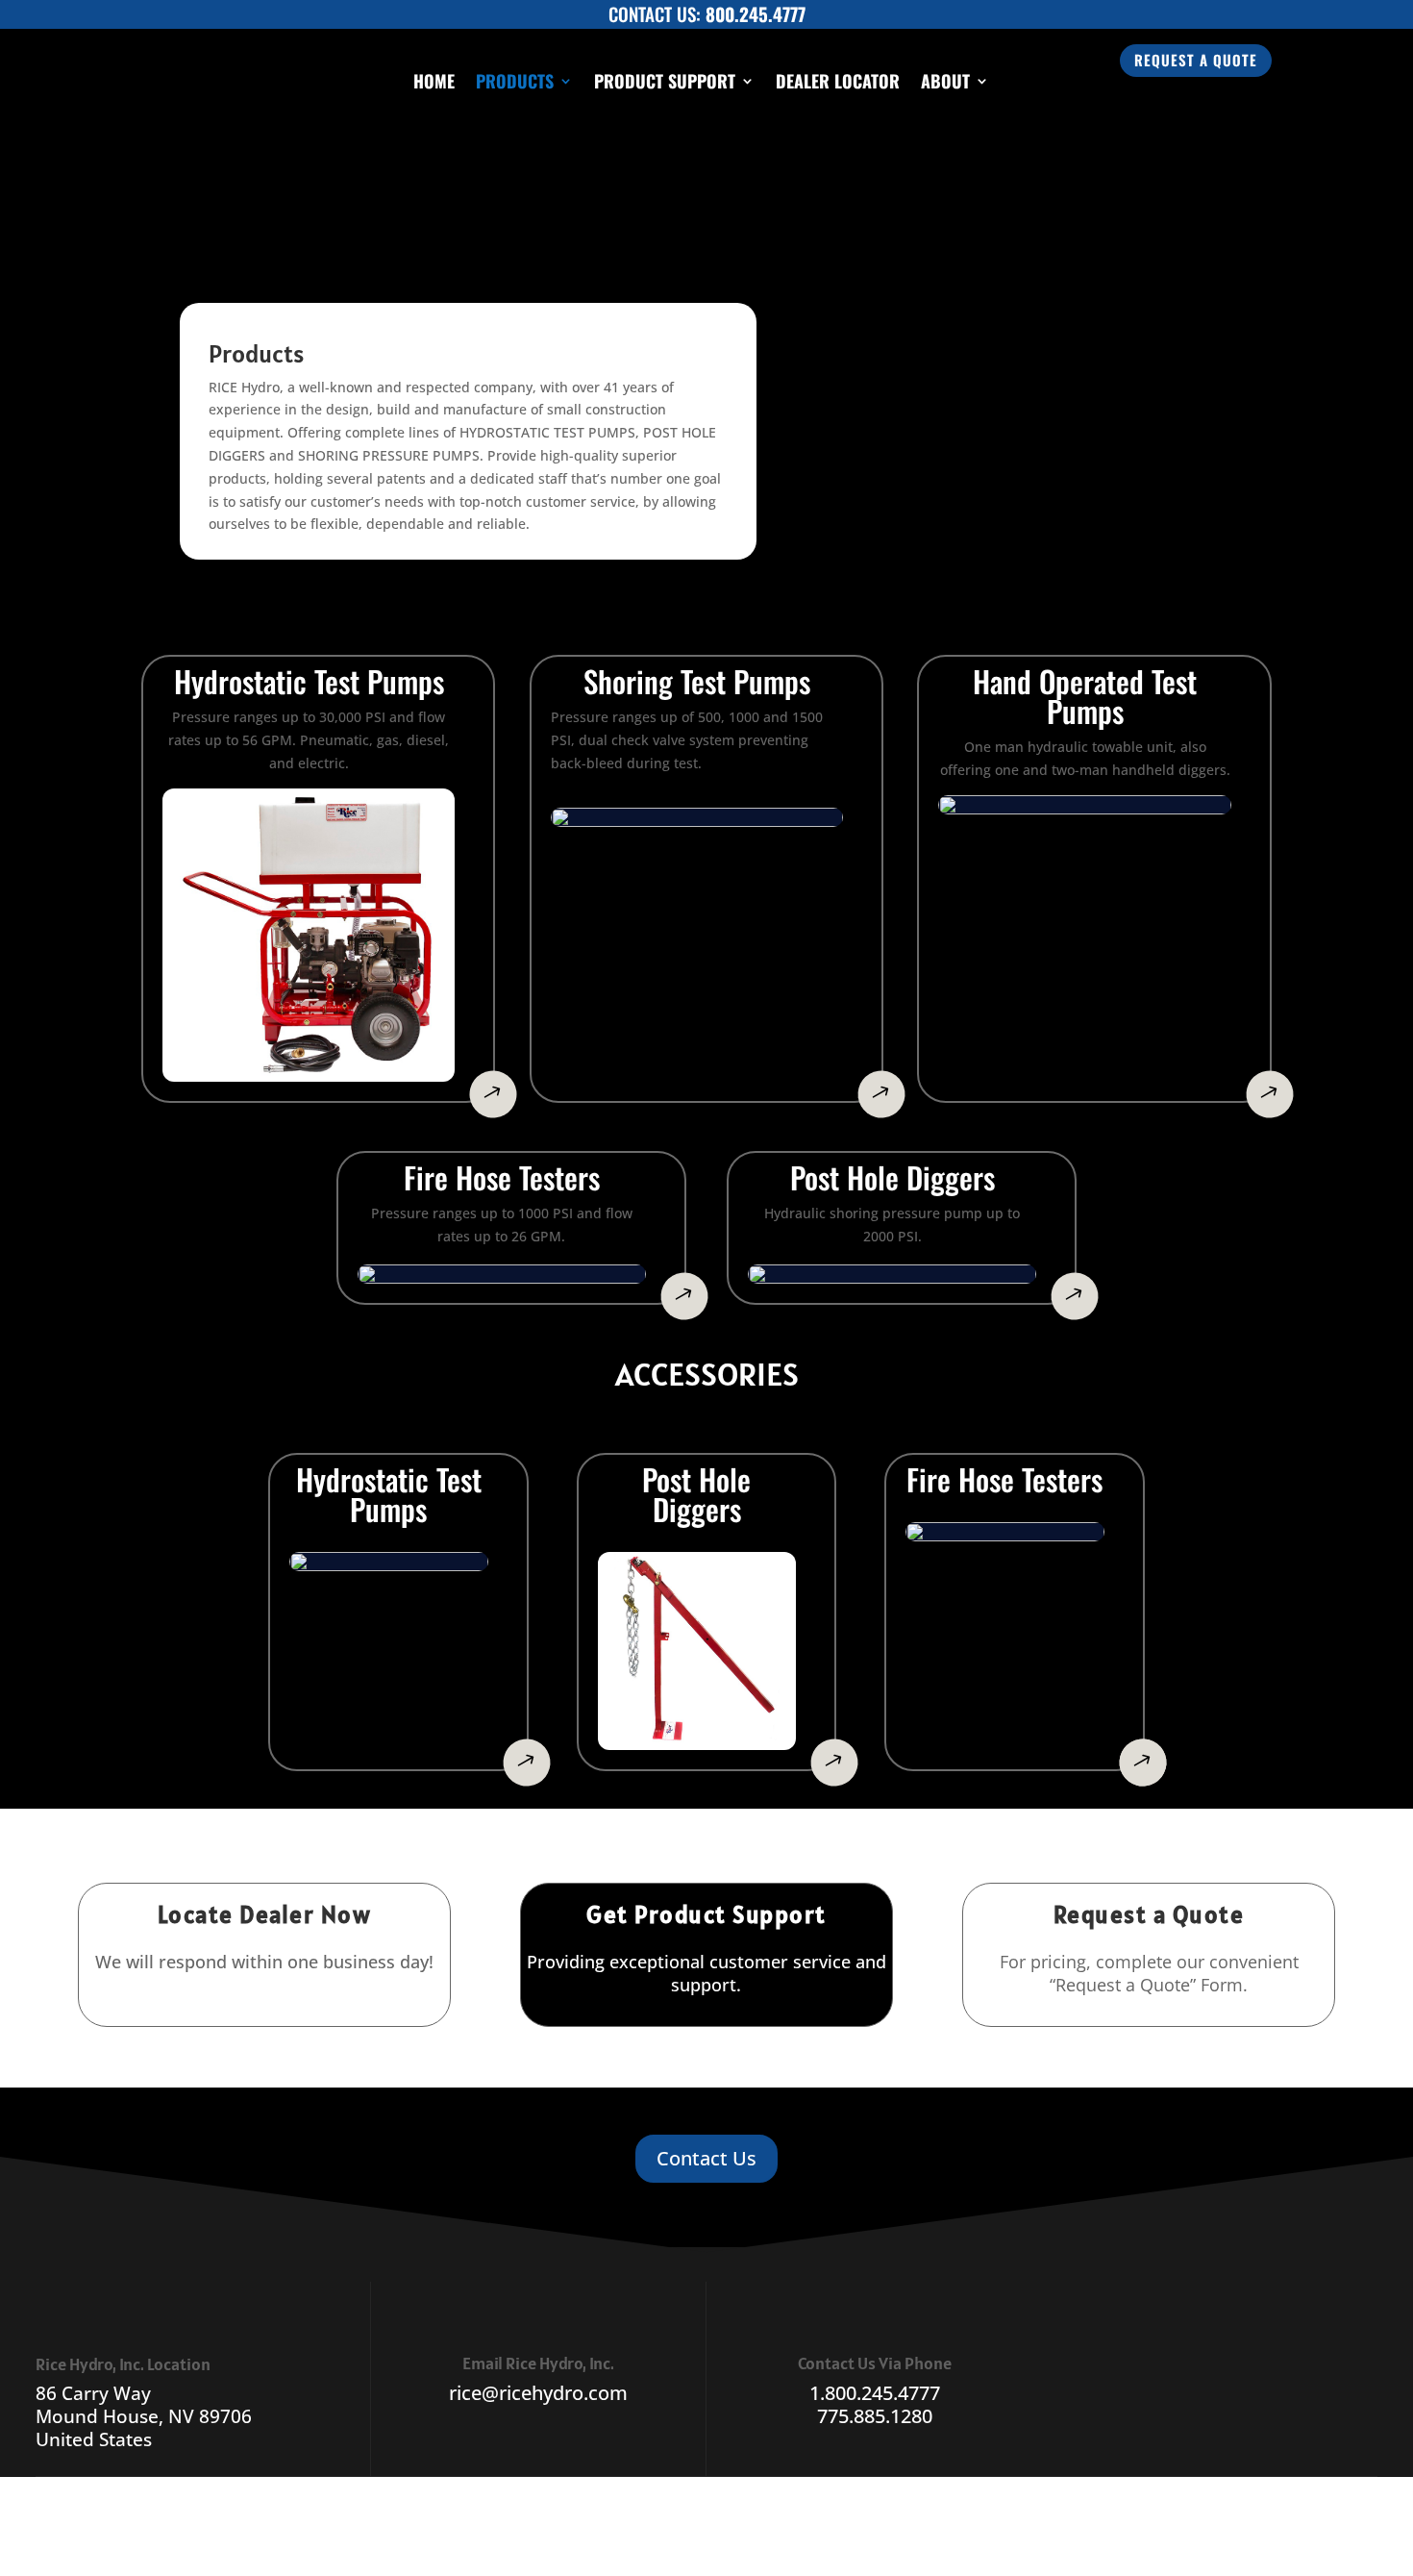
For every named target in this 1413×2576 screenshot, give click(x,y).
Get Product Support (706, 1914)
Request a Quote (1196, 60)
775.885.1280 (875, 2416)
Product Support (665, 81)
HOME (434, 81)
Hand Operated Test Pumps (1085, 700)
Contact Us (706, 2158)
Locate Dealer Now (265, 1914)
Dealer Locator (838, 81)
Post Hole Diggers (892, 1181)
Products (515, 81)
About (945, 81)
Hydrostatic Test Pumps (389, 1498)
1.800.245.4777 (875, 2393)
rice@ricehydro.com (538, 2393)
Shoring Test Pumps (697, 685)
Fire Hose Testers (502, 1181)
